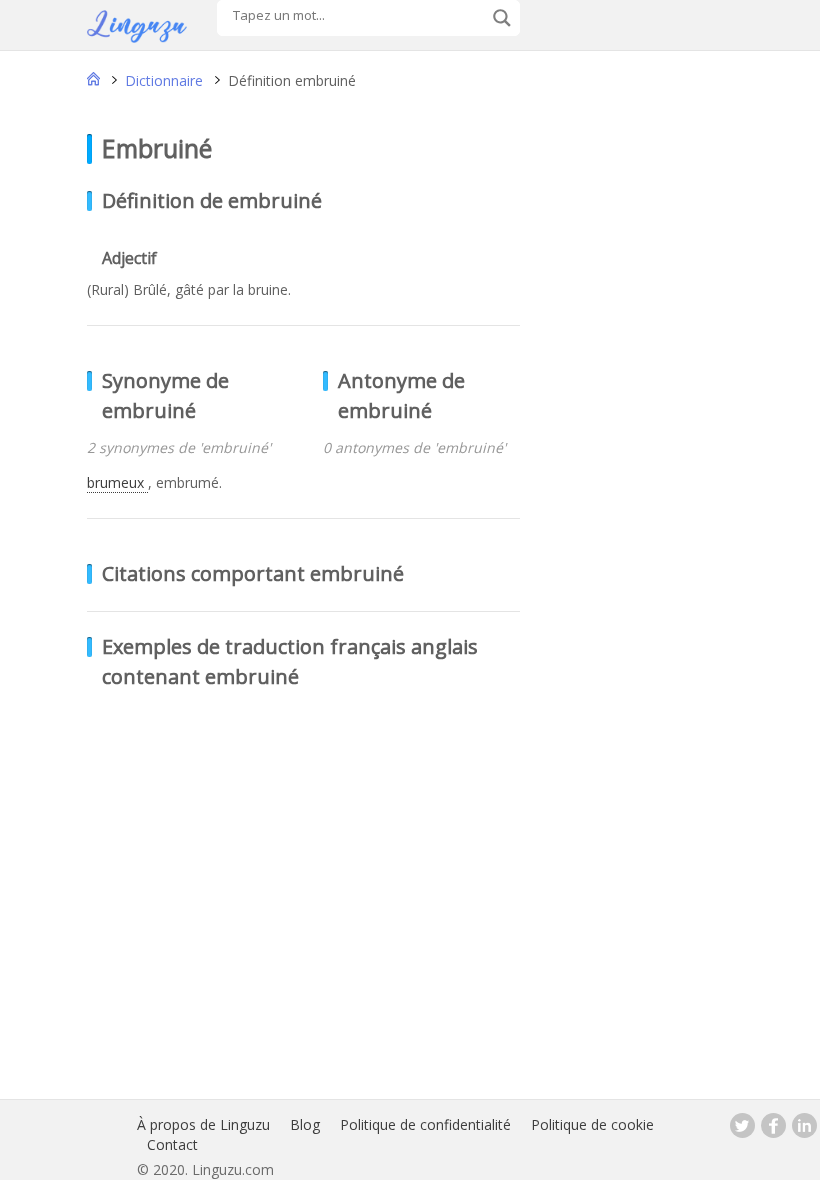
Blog (305, 1124)
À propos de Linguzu (203, 1124)
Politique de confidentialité (425, 1124)
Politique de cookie (592, 1124)
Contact (172, 1144)
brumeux (117, 482)
